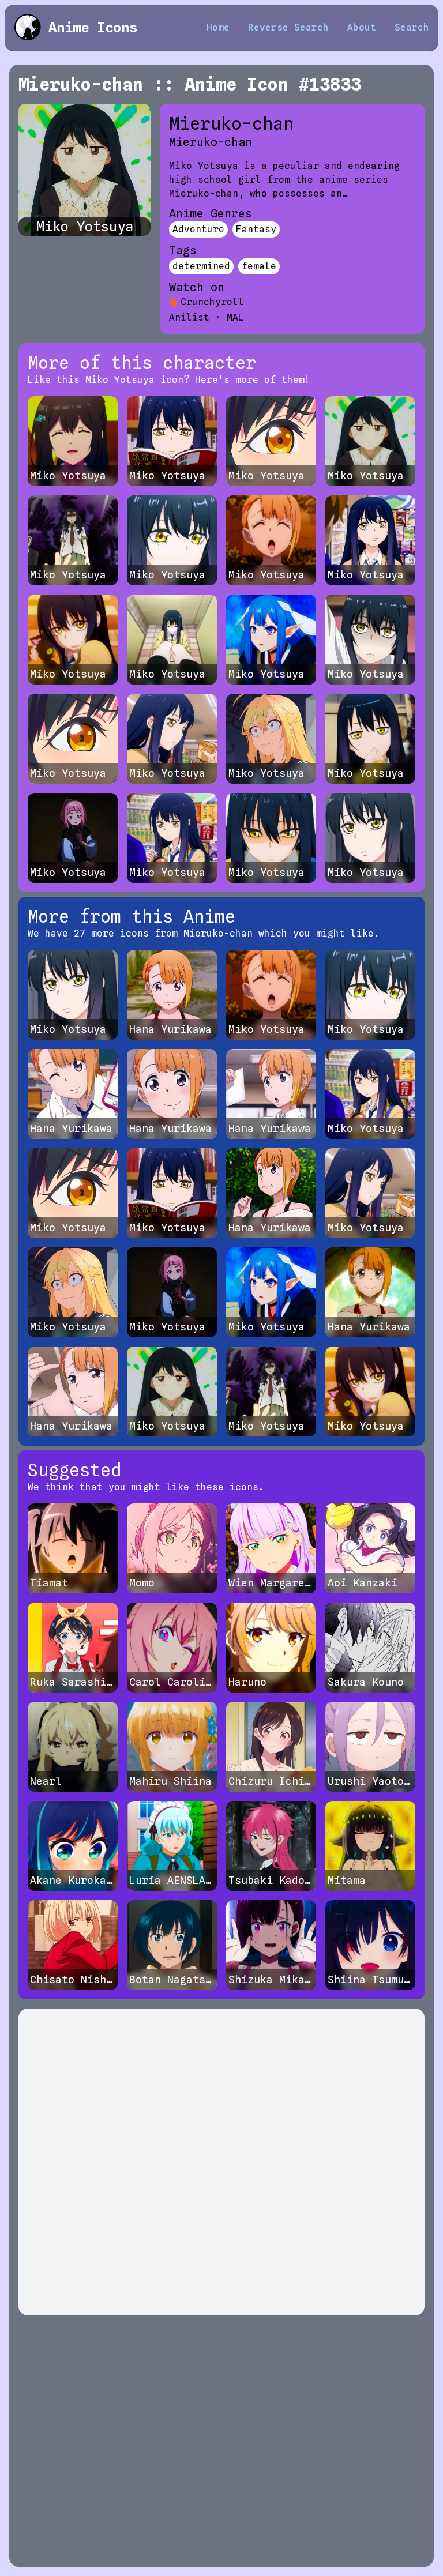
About (362, 27)
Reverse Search (288, 27)
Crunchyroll (212, 302)
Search (412, 27)
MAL (235, 317)
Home (218, 27)
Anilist (189, 317)
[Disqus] (221, 2162)
